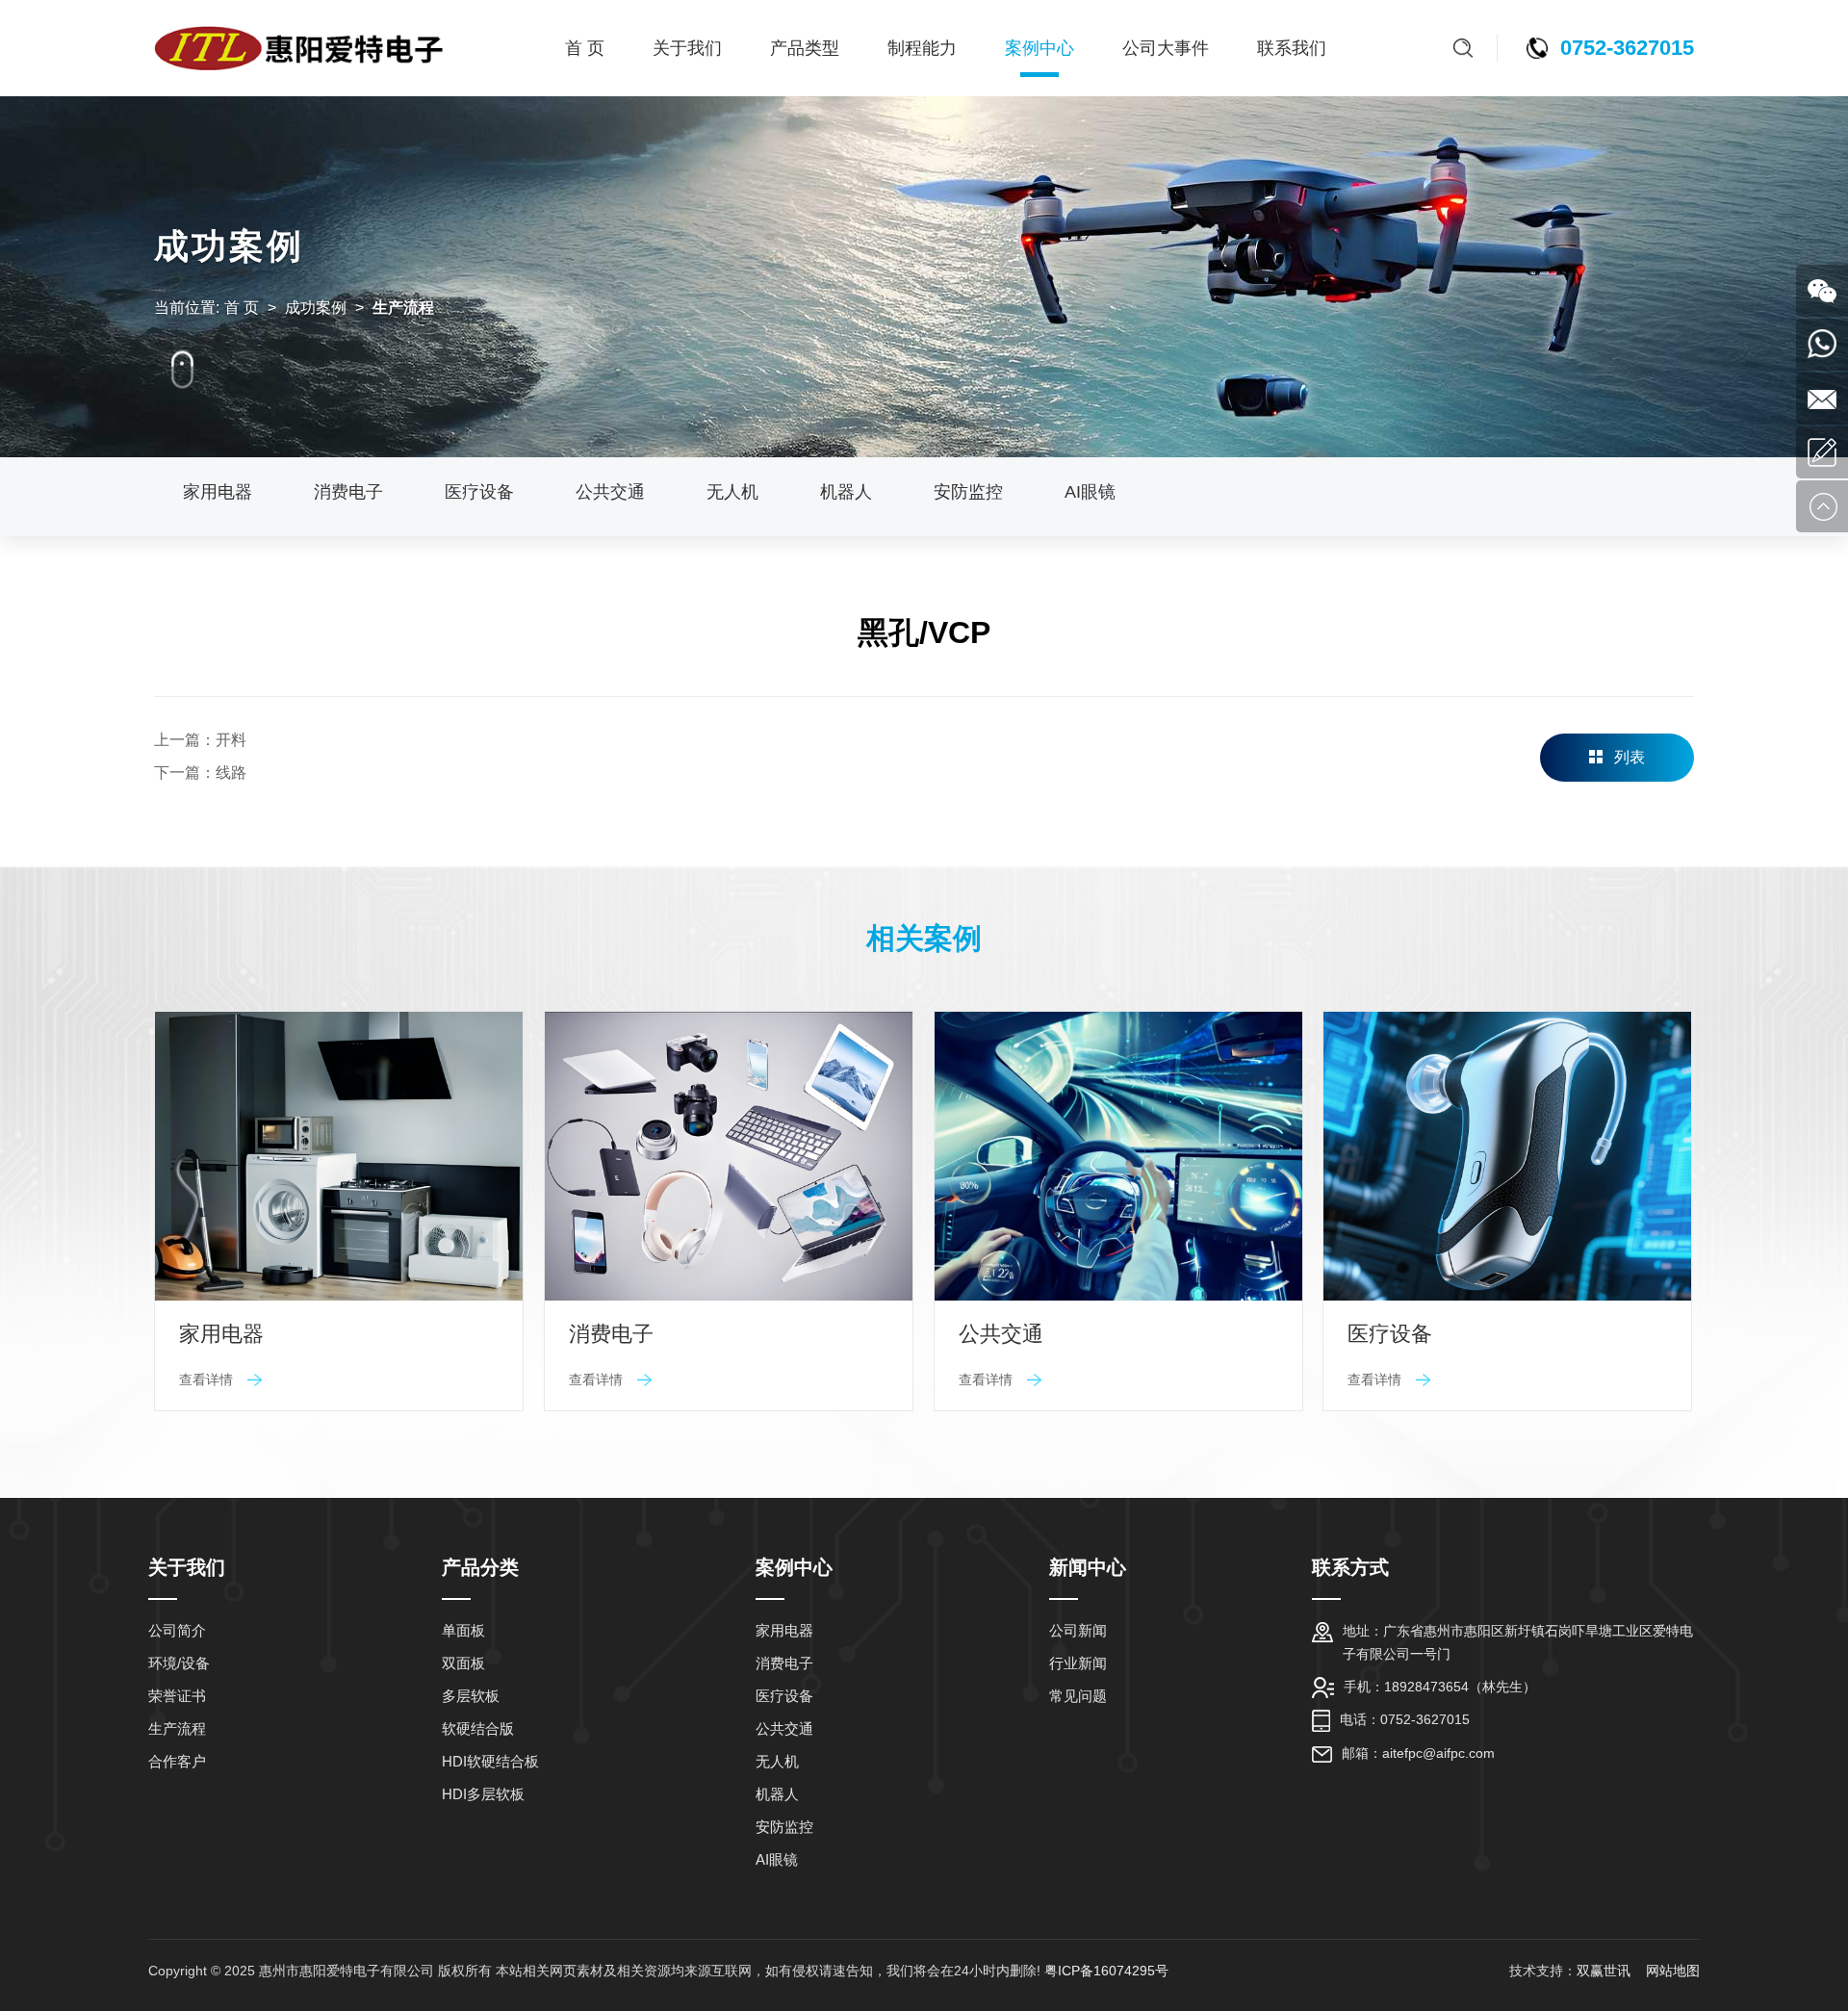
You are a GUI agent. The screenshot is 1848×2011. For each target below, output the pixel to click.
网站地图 (1673, 1971)
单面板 (463, 1630)
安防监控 (968, 492)
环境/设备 (179, 1663)
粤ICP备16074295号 (1106, 1971)
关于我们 (687, 48)
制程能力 (922, 48)
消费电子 (348, 492)
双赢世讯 (1605, 1971)
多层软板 (471, 1696)
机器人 (846, 492)
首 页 (585, 48)
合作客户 (177, 1761)
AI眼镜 (1090, 492)
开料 (231, 740)
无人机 (732, 492)
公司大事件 (1166, 48)
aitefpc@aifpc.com (1438, 1753)
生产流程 (177, 1728)
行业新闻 (1078, 1663)
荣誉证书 (177, 1696)
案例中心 (1039, 48)
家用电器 (218, 492)
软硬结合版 (478, 1728)
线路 (231, 773)
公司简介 (177, 1630)
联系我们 (1292, 48)
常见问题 (1078, 1696)
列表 (1630, 757)
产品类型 (805, 48)
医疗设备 (479, 492)
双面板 (463, 1663)
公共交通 (610, 492)
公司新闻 (1078, 1630)
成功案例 (316, 308)
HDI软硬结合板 (490, 1761)
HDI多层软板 (483, 1794)
